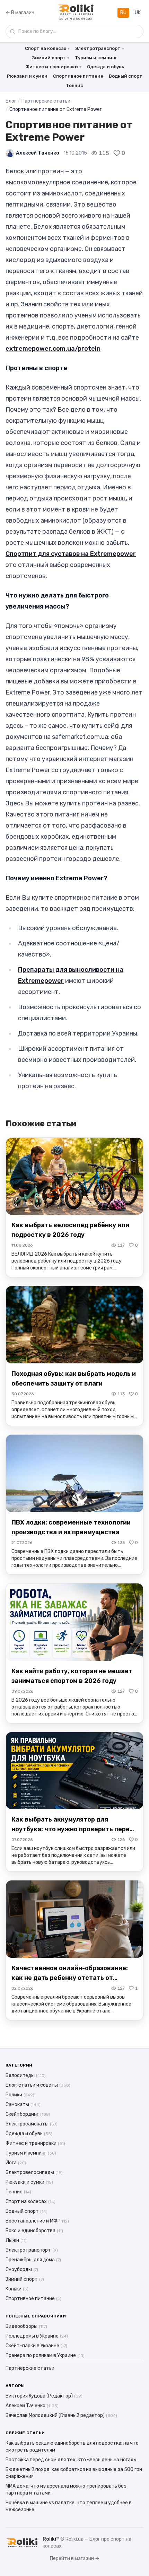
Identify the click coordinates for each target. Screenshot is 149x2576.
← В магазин (20, 13)
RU (123, 13)
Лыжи (16, 2240)
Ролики (20, 2095)
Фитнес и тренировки (52, 67)
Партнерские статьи (46, 101)
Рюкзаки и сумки (27, 76)
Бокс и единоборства (34, 2231)
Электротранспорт (98, 48)
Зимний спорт (49, 58)
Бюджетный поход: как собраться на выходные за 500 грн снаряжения (74, 2473)
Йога (16, 2163)
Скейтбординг (28, 2114)
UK (138, 13)
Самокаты (23, 2105)
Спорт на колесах (46, 48)
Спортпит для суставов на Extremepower (71, 554)
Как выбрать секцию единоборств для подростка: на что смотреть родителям (72, 2447)
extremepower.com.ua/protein (53, 349)
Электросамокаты (32, 2124)
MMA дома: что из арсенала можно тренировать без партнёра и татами (66, 2490)
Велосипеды (26, 2075)
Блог (11, 101)
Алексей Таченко (38, 153)
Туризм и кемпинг (96, 58)
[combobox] (74, 32)
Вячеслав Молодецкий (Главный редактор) (61, 2415)
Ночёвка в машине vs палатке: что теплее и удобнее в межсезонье (69, 2506)
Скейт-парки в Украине (36, 2346)
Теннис (74, 85)
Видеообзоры (26, 2326)
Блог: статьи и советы (38, 2085)
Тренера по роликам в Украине (45, 2355)
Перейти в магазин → (75, 2558)
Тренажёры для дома (33, 2260)
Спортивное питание (78, 76)
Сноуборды (22, 2269)
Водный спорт (126, 76)
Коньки (17, 2289)
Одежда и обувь (106, 67)
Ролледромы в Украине (37, 2336)
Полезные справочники (36, 2316)
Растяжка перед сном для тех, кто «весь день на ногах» (71, 2460)
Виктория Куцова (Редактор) (44, 2396)
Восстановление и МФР (37, 2221)
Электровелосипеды (34, 2172)
